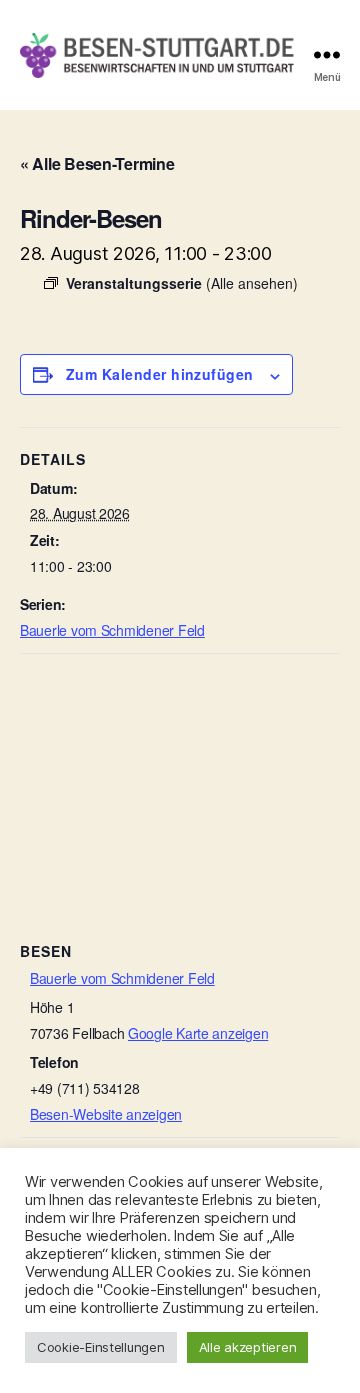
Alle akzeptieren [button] (248, 1347)
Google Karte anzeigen (198, 1033)
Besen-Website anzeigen (106, 1114)
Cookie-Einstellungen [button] (101, 1347)
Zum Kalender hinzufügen (160, 374)
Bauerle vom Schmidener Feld (112, 630)
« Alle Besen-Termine (97, 163)
